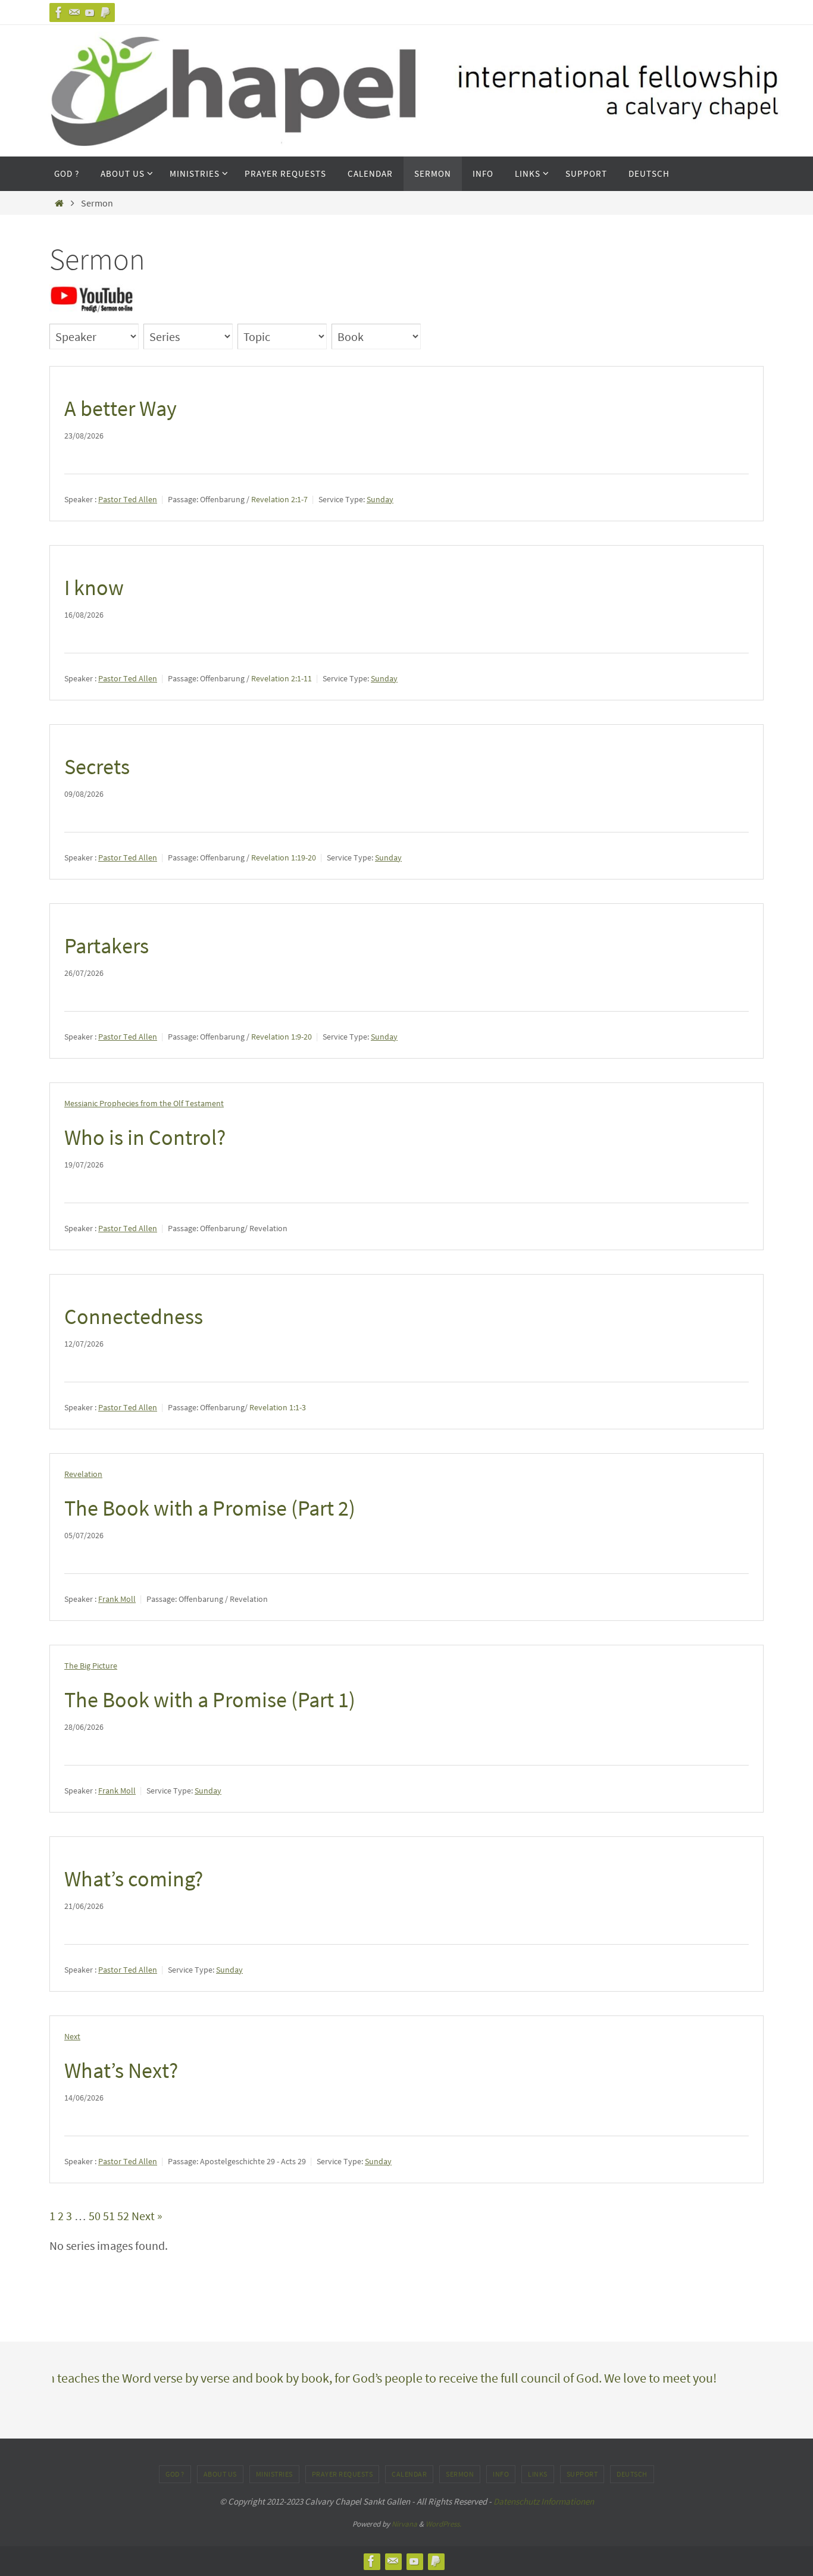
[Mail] (74, 12)
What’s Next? (121, 2070)
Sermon (460, 2474)
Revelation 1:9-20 (282, 1037)
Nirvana (404, 2524)
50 (95, 2216)
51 (109, 2216)
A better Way (121, 409)
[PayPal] (105, 12)
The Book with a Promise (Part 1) (210, 1700)
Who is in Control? (145, 1137)
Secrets (97, 767)
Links (538, 2474)
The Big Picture (91, 1666)
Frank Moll (117, 1599)
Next (72, 2036)
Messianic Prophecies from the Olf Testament (144, 1103)
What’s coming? (134, 1879)
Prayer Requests (343, 2474)
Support (582, 2474)
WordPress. (443, 2524)
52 (123, 2216)
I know (94, 588)
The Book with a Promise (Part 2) (210, 1508)
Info (501, 2474)
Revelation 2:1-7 (279, 499)
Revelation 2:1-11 (282, 678)
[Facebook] (59, 12)
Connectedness (134, 1317)
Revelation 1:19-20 (284, 857)
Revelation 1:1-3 (278, 1407)
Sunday (380, 499)
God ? (175, 2474)
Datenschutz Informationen (544, 2501)
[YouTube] (90, 12)
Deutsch (632, 2474)
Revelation (83, 1474)
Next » (147, 2216)
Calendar (409, 2474)
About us (220, 2474)
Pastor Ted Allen (128, 499)
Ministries (274, 2474)
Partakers (107, 946)
